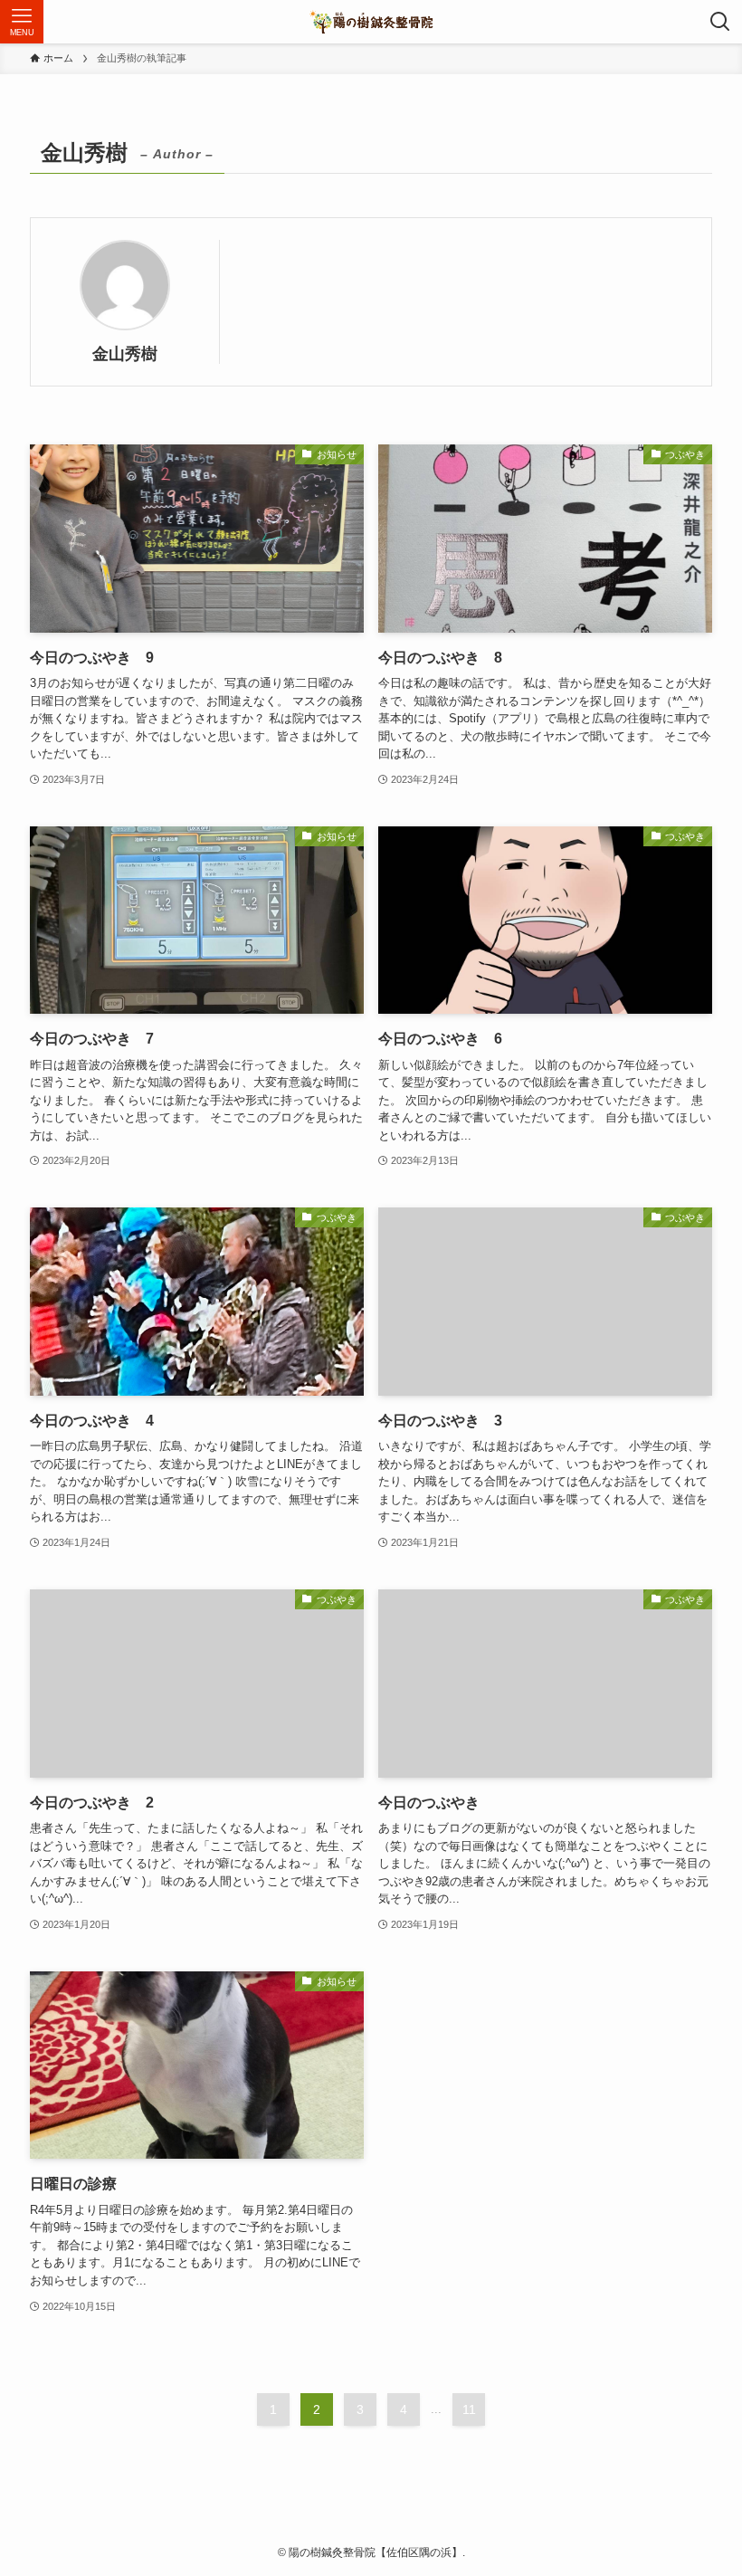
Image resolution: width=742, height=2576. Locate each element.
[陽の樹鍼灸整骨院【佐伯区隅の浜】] (371, 22)
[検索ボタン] (720, 22)
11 (469, 2409)
